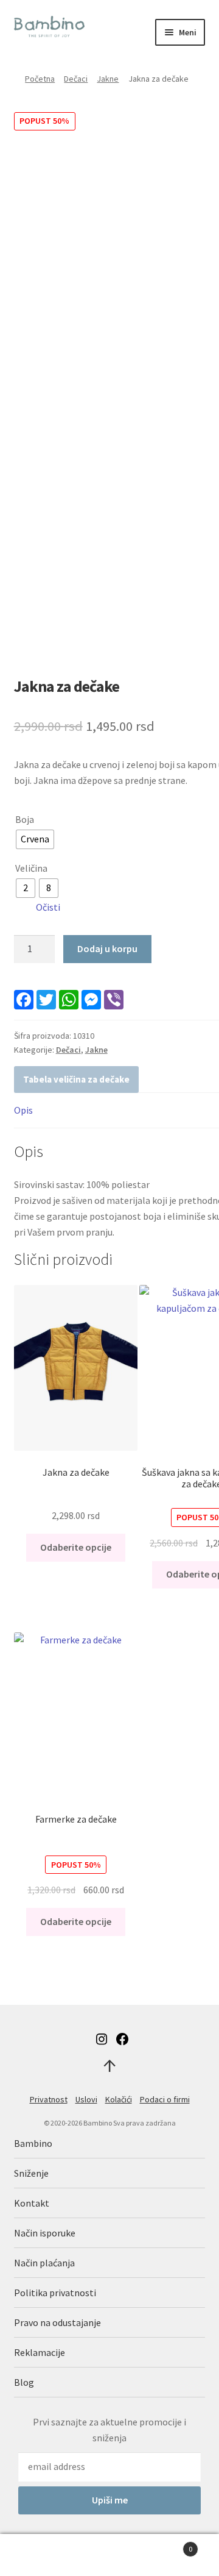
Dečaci (76, 79)
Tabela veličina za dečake (76, 1079)
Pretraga (109, 2555)
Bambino (33, 2143)
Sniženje (31, 2173)
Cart (169, 2545)
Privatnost (49, 2099)
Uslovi (86, 2099)
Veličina (31, 868)
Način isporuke (45, 2233)
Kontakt (32, 2203)
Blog (24, 2382)
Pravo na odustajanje (57, 2322)
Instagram (102, 2039)
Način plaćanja (44, 2263)
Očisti (48, 907)
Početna (40, 79)
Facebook (122, 2039)
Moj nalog (36, 2555)
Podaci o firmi (165, 2099)
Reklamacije (40, 2352)
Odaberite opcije (76, 1547)
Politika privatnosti (55, 2293)
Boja (25, 819)
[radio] (35, 839)
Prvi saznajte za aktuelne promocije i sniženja (109, 2430)
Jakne (108, 79)
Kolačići (119, 2099)
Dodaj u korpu (107, 948)
